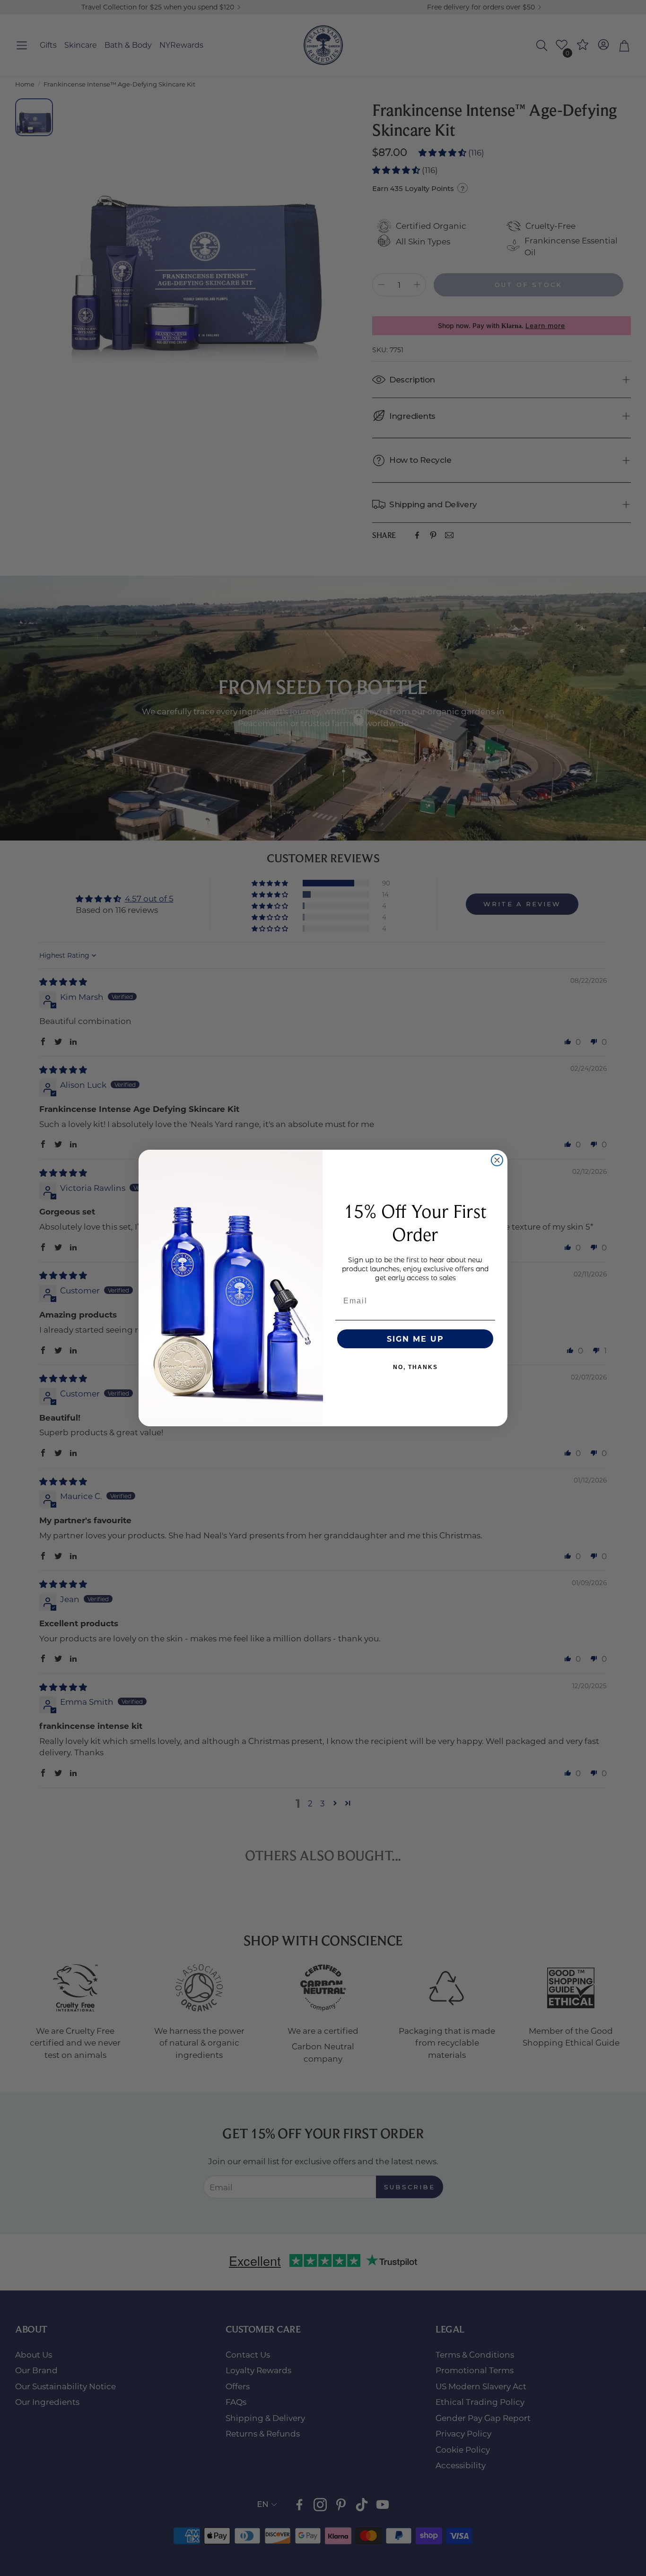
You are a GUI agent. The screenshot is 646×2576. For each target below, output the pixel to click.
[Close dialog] (497, 1160)
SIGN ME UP (415, 1339)
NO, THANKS (415, 1367)
